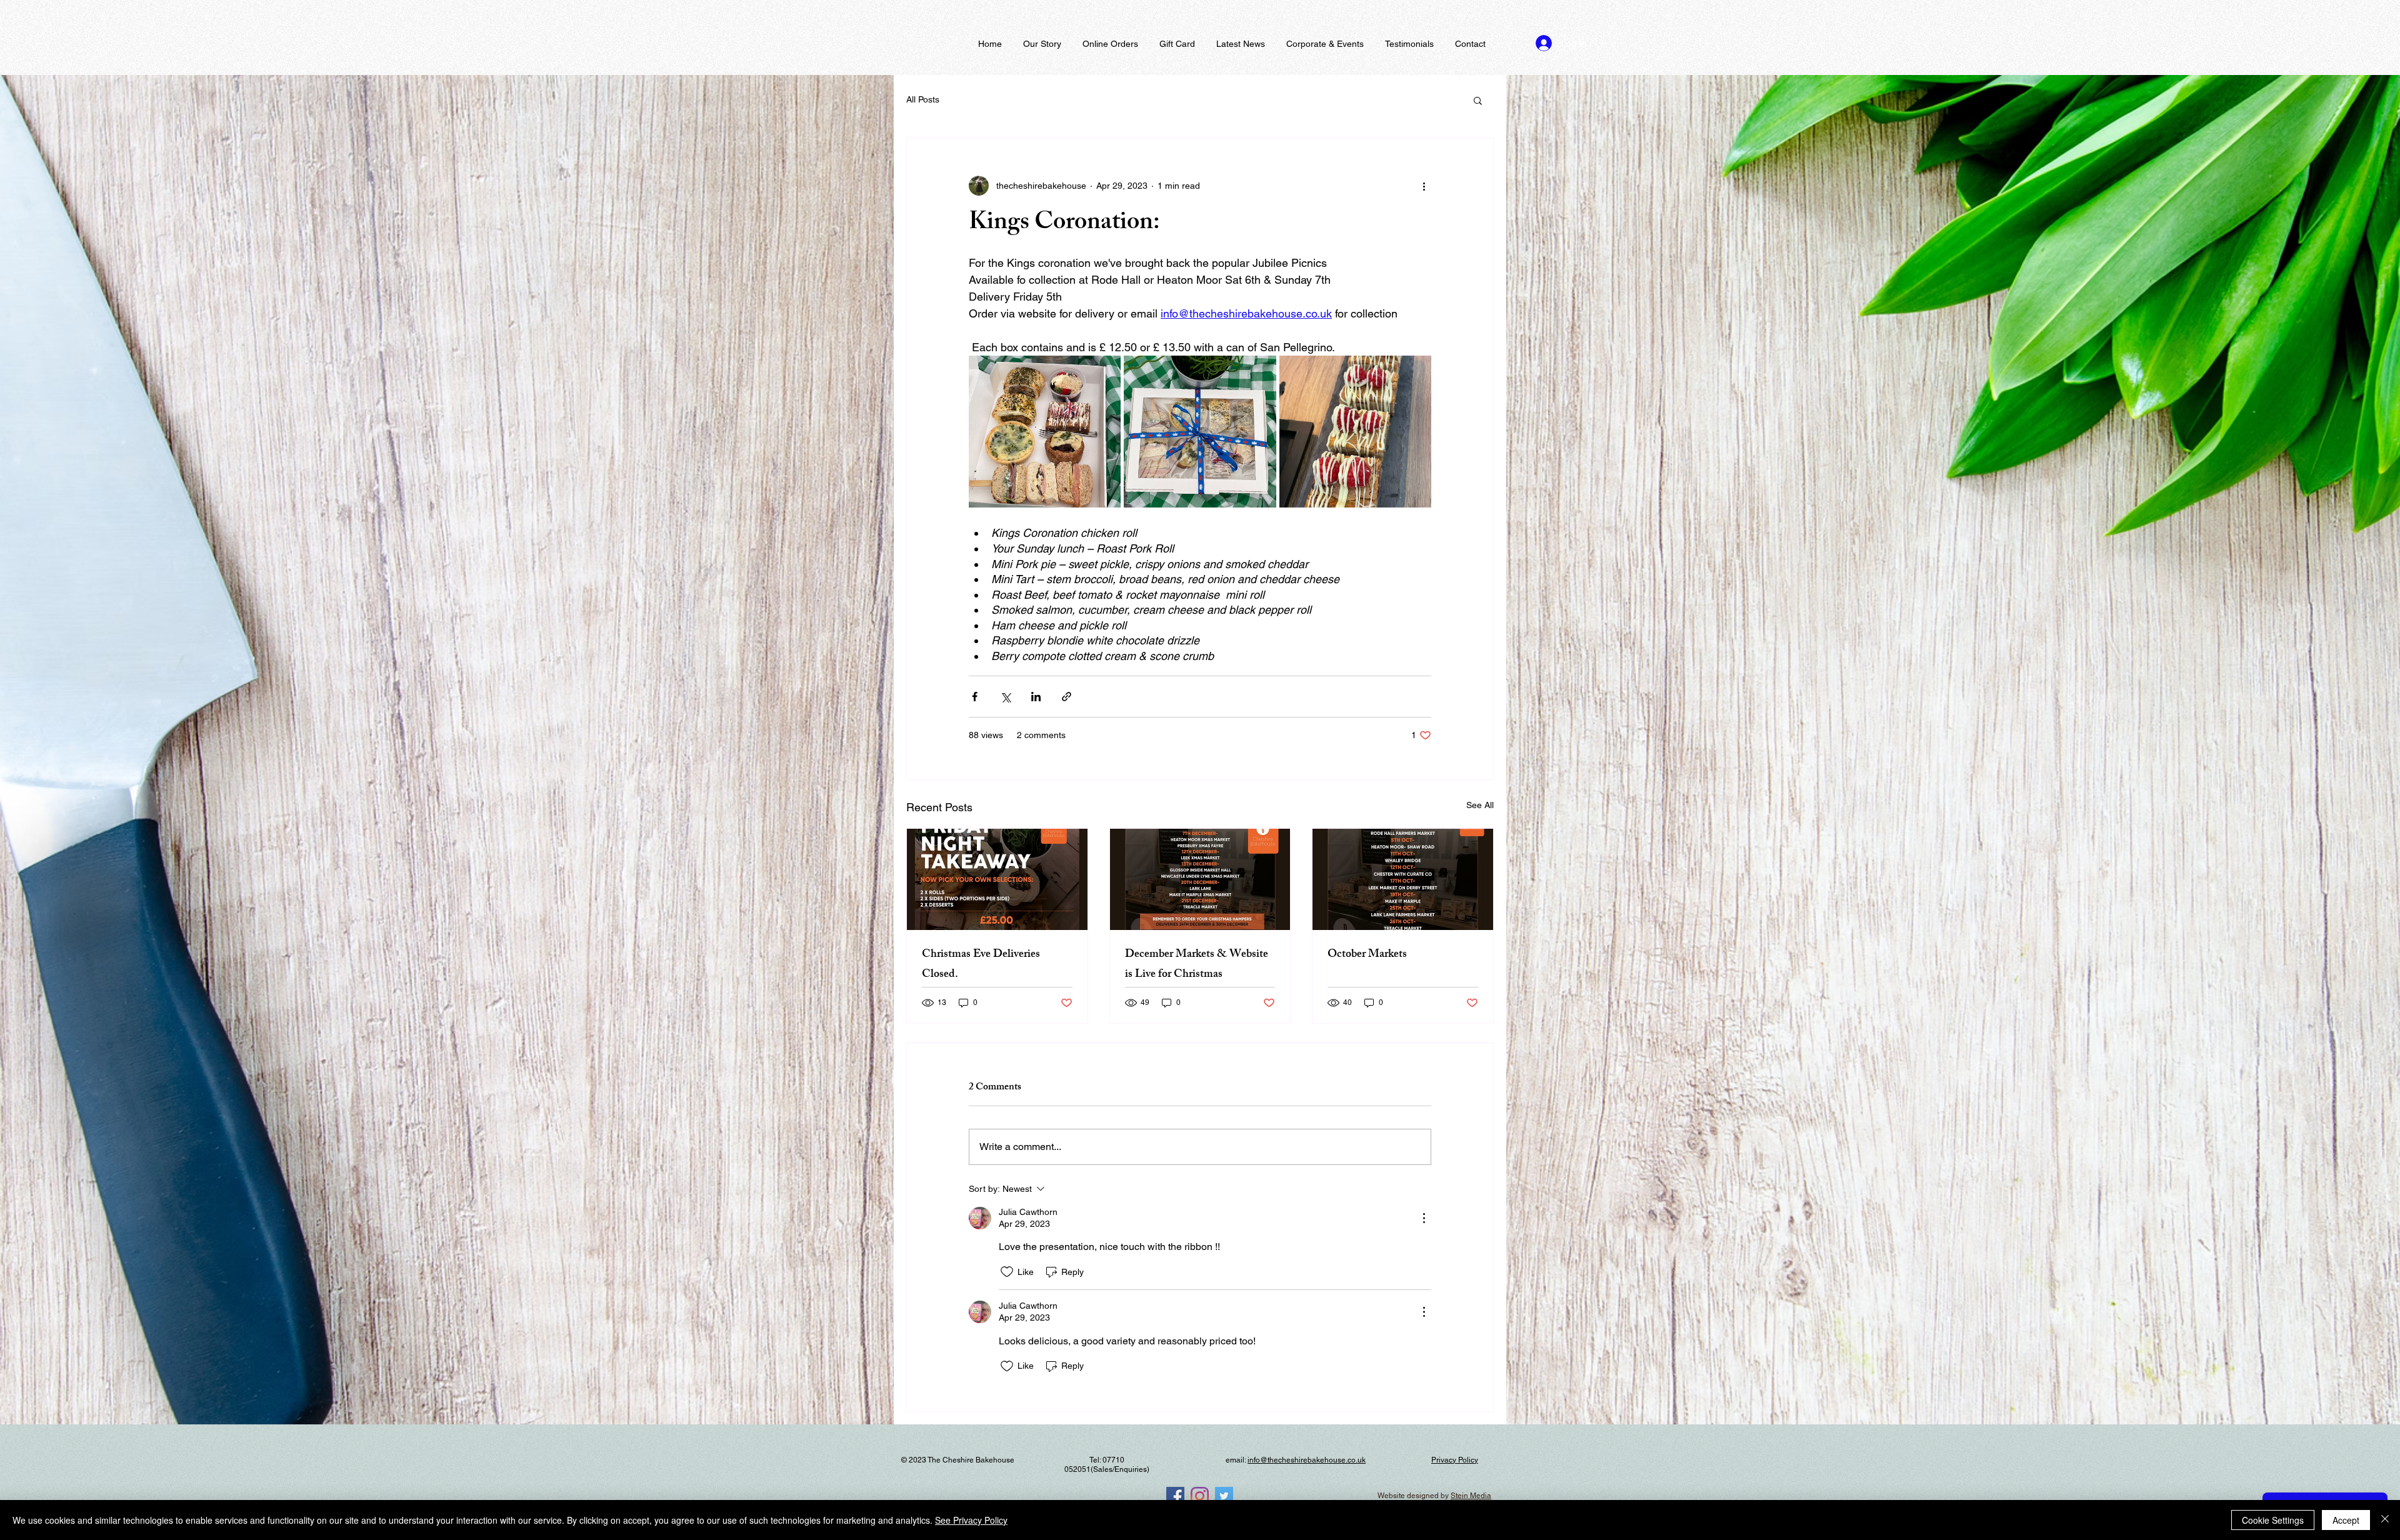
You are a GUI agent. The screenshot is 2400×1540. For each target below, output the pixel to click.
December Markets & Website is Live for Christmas (1197, 965)
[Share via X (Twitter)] (1005, 697)
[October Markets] (1403, 879)
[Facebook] (1175, 1496)
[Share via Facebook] (975, 697)
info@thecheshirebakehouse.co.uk (1307, 1460)
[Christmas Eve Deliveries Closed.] (997, 879)
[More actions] (1424, 186)
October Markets (1367, 955)
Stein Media (1471, 1496)
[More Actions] (1424, 1218)
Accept (2346, 1520)
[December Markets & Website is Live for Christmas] (1200, 879)
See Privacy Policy (971, 1520)
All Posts (923, 99)
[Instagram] (1200, 1496)
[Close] (2385, 1520)
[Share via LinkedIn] (1036, 697)
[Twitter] (1224, 1496)
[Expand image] (1045, 432)
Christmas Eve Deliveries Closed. (981, 965)
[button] (1478, 100)
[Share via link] (1067, 697)
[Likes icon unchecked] (1007, 1272)
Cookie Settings (2273, 1520)
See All (1480, 805)
